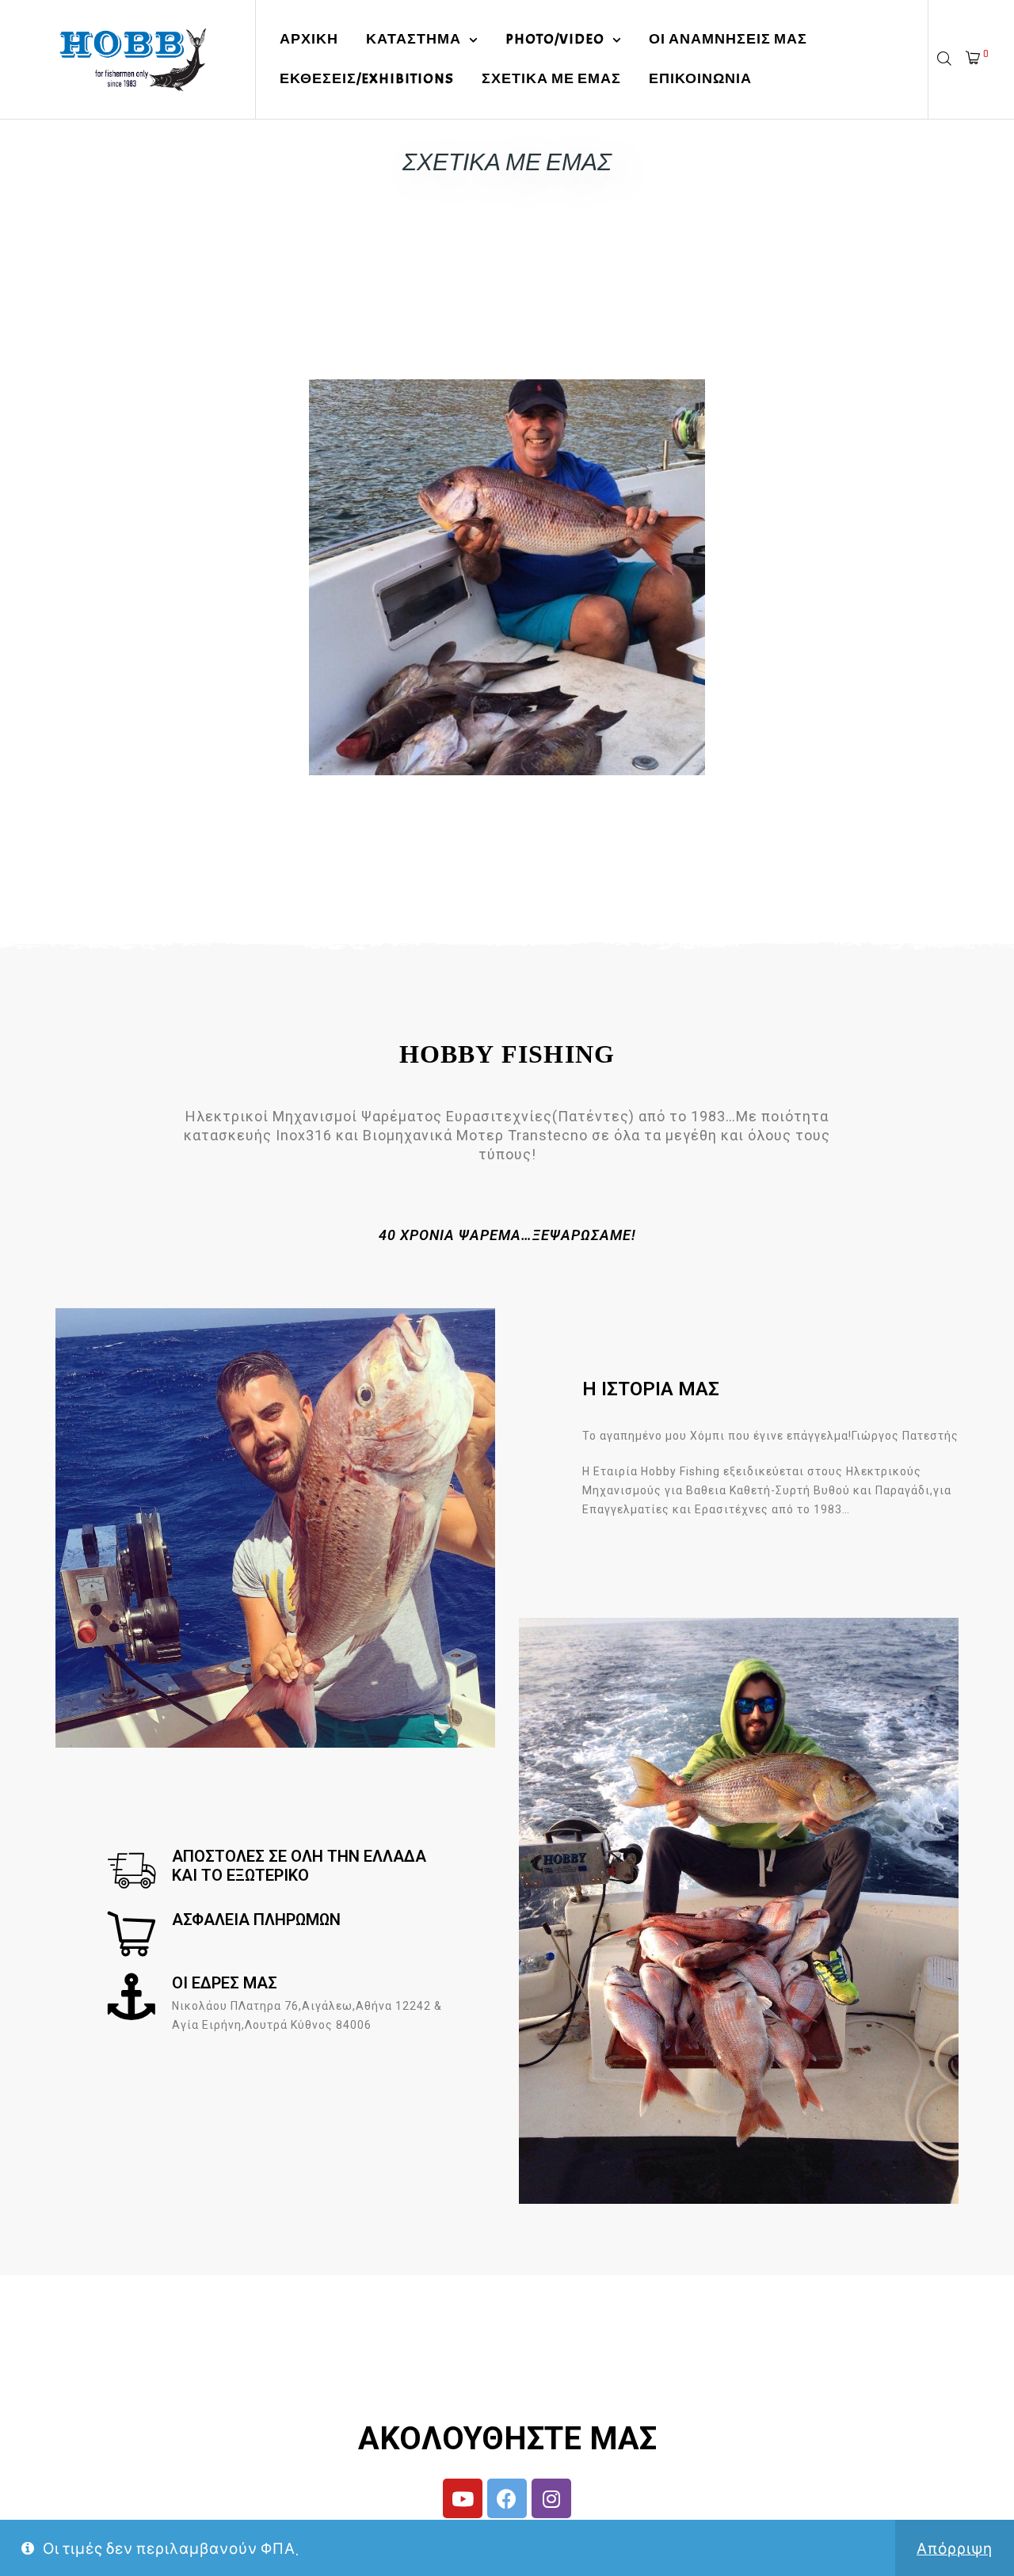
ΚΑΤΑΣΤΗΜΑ (414, 39)
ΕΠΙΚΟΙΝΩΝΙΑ (700, 79)
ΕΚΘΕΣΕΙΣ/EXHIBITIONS (367, 79)
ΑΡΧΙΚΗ (309, 39)
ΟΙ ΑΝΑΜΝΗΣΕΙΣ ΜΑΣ (728, 39)
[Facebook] (507, 2498)
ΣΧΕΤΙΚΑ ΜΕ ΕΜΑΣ (551, 79)
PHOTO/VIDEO (555, 39)
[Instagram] (551, 2498)
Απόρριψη (955, 2548)
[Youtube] (463, 2498)
